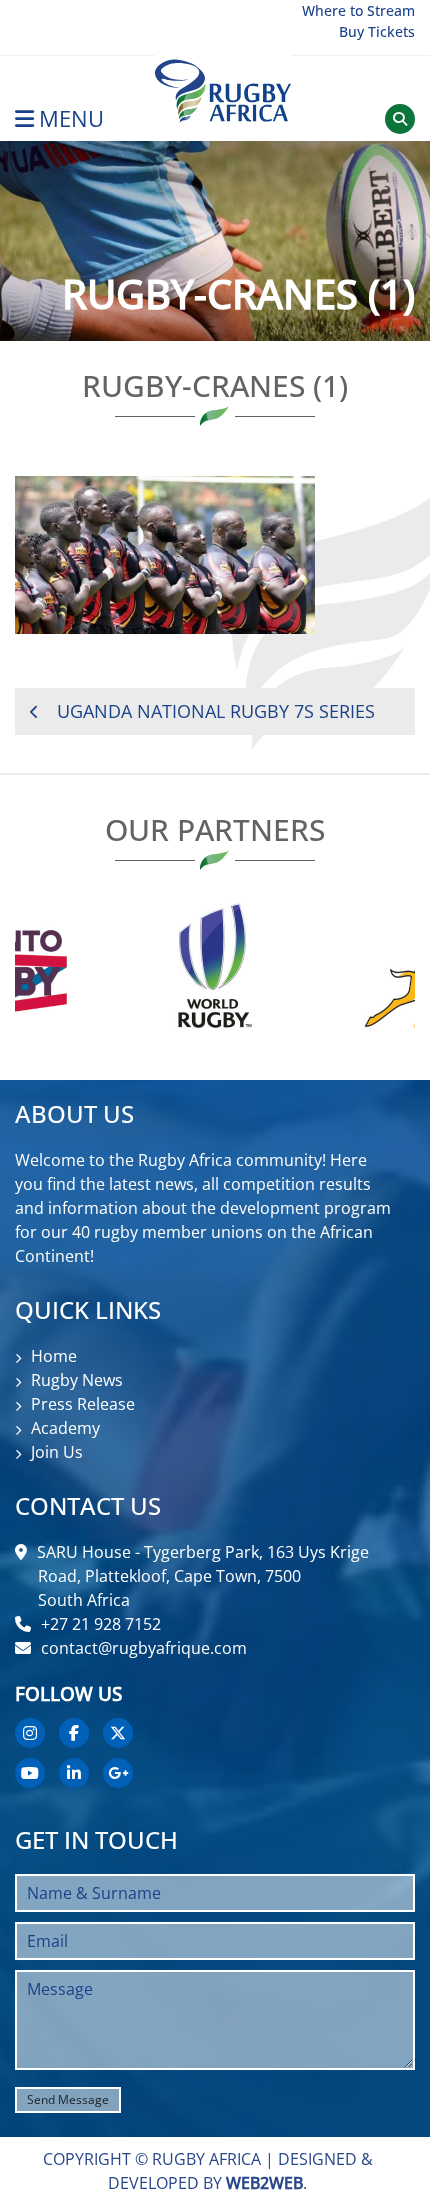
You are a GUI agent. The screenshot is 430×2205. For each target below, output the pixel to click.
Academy (65, 1428)
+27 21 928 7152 (101, 1624)
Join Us (57, 1452)
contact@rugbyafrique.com (144, 1648)
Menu (71, 118)
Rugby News (77, 1380)
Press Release (83, 1404)
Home (54, 1356)
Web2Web (264, 2183)
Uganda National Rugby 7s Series (216, 711)
